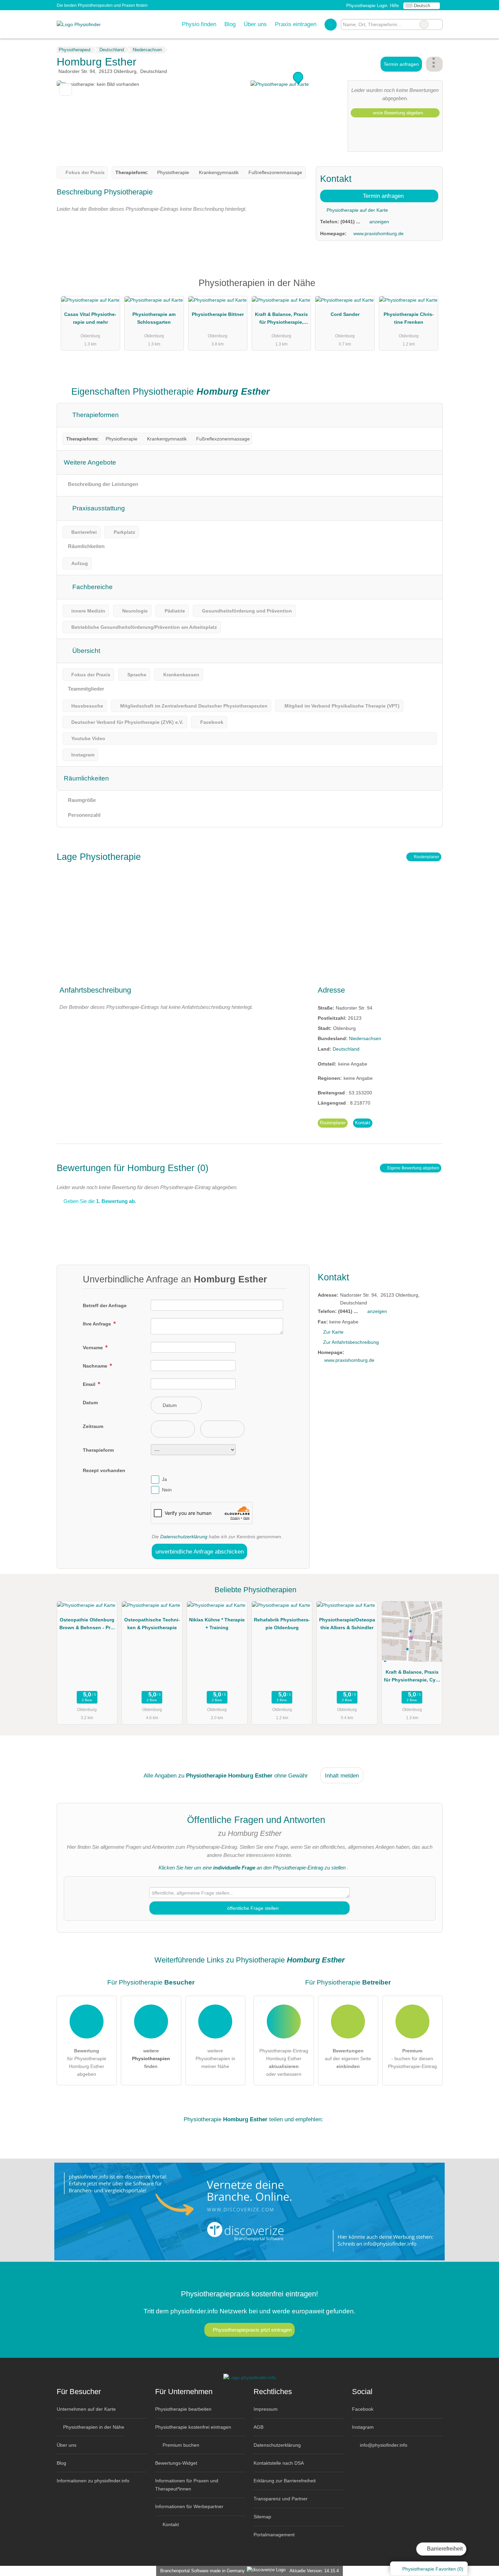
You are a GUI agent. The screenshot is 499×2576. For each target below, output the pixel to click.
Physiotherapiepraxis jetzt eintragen (252, 2330)
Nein (167, 1490)
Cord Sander (345, 314)
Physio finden (199, 24)
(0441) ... (350, 222)
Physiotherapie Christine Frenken (409, 318)
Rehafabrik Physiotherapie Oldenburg (282, 1624)
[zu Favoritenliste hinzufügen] (66, 89)
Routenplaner (426, 857)
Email (90, 1384)
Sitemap (262, 2517)
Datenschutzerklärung (184, 1537)
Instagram (363, 2427)
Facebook (363, 2409)
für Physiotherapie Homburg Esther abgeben (87, 2062)
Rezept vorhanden (104, 1470)
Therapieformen (95, 415)
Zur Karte (333, 1332)
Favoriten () (433, 2569)
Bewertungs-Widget (176, 2463)
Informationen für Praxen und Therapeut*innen (187, 2485)
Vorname (94, 1348)
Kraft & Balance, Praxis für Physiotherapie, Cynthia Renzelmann (281, 320)
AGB (258, 2427)
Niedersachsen (365, 1038)
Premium (429, 289)
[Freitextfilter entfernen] (424, 24)
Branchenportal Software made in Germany (201, 2571)
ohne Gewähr (291, 1775)
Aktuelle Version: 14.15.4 (314, 2571)
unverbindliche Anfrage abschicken (200, 1552)
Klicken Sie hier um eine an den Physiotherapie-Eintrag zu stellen (252, 1868)
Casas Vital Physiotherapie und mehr (90, 318)
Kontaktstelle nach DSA (279, 2463)
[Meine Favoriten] (330, 24)
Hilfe (394, 6)
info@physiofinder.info (383, 2445)
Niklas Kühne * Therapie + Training (217, 1624)
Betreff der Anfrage (105, 1305)
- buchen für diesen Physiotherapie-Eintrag (412, 2058)
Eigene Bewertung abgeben (413, 1168)
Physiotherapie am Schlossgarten (154, 318)
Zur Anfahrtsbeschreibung (351, 1342)
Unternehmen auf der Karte (86, 2409)
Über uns (255, 24)
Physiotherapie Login (366, 6)
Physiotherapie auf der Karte (357, 210)
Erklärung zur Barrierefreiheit (285, 2481)
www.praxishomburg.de (378, 233)
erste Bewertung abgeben (397, 113)
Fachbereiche (92, 587)
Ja (164, 1480)
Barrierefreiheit (444, 2549)
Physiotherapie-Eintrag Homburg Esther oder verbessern (284, 2062)
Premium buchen (180, 2445)
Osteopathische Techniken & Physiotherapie (152, 1624)
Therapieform (98, 1450)
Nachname (96, 1366)
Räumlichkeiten (86, 778)
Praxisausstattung (98, 508)
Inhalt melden (342, 1775)
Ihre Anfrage (98, 1324)
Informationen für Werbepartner (189, 2506)
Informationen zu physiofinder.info (93, 2481)
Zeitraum (93, 1426)
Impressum (266, 2409)
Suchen (437, 24)
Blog (230, 24)
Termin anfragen (401, 64)
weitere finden (151, 2058)
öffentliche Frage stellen (252, 1908)
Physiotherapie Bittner (218, 314)
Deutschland (346, 1049)
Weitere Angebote (90, 462)
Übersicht (85, 651)
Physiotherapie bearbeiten (183, 2409)
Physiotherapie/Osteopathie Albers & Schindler (347, 1624)
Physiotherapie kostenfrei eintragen (193, 2427)
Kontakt (363, 1123)
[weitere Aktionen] (434, 64)
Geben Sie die (99, 1201)
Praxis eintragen (296, 24)
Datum (90, 1403)
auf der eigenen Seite (348, 2058)
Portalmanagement (274, 2535)
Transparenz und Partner (281, 2499)
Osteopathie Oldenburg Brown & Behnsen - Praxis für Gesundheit (87, 1625)
